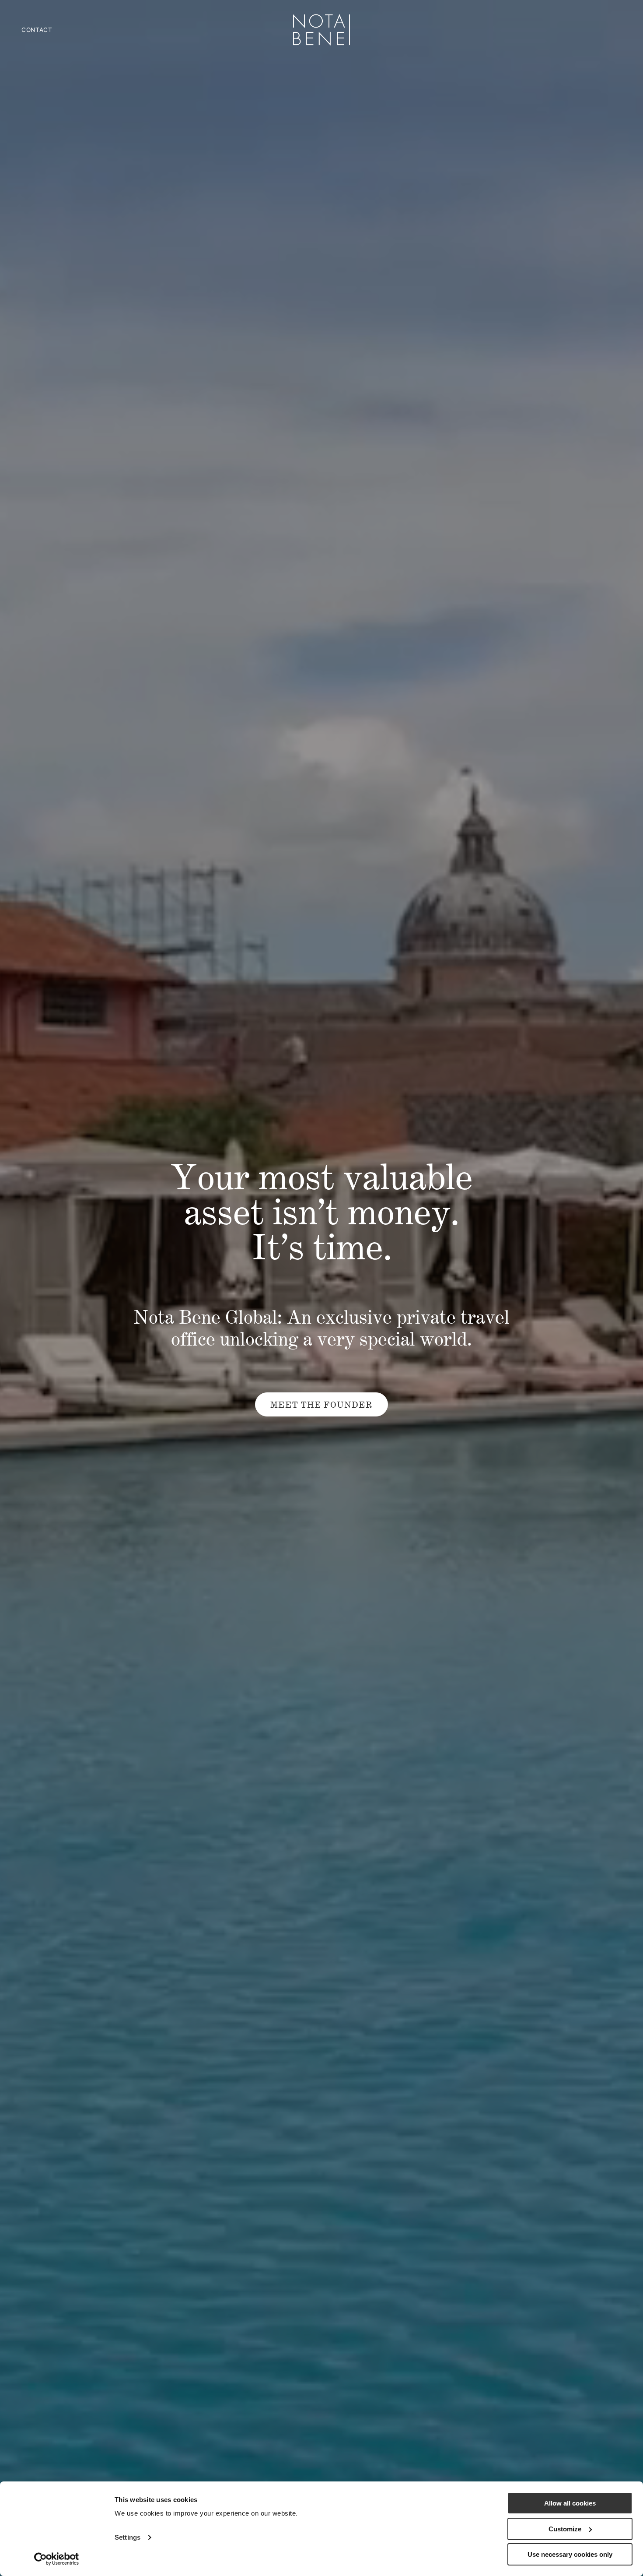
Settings (128, 2537)
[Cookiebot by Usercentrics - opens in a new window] (57, 2559)
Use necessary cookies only (570, 2554)
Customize (565, 2529)
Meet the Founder (321, 1405)
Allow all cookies (570, 2503)
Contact (37, 30)
